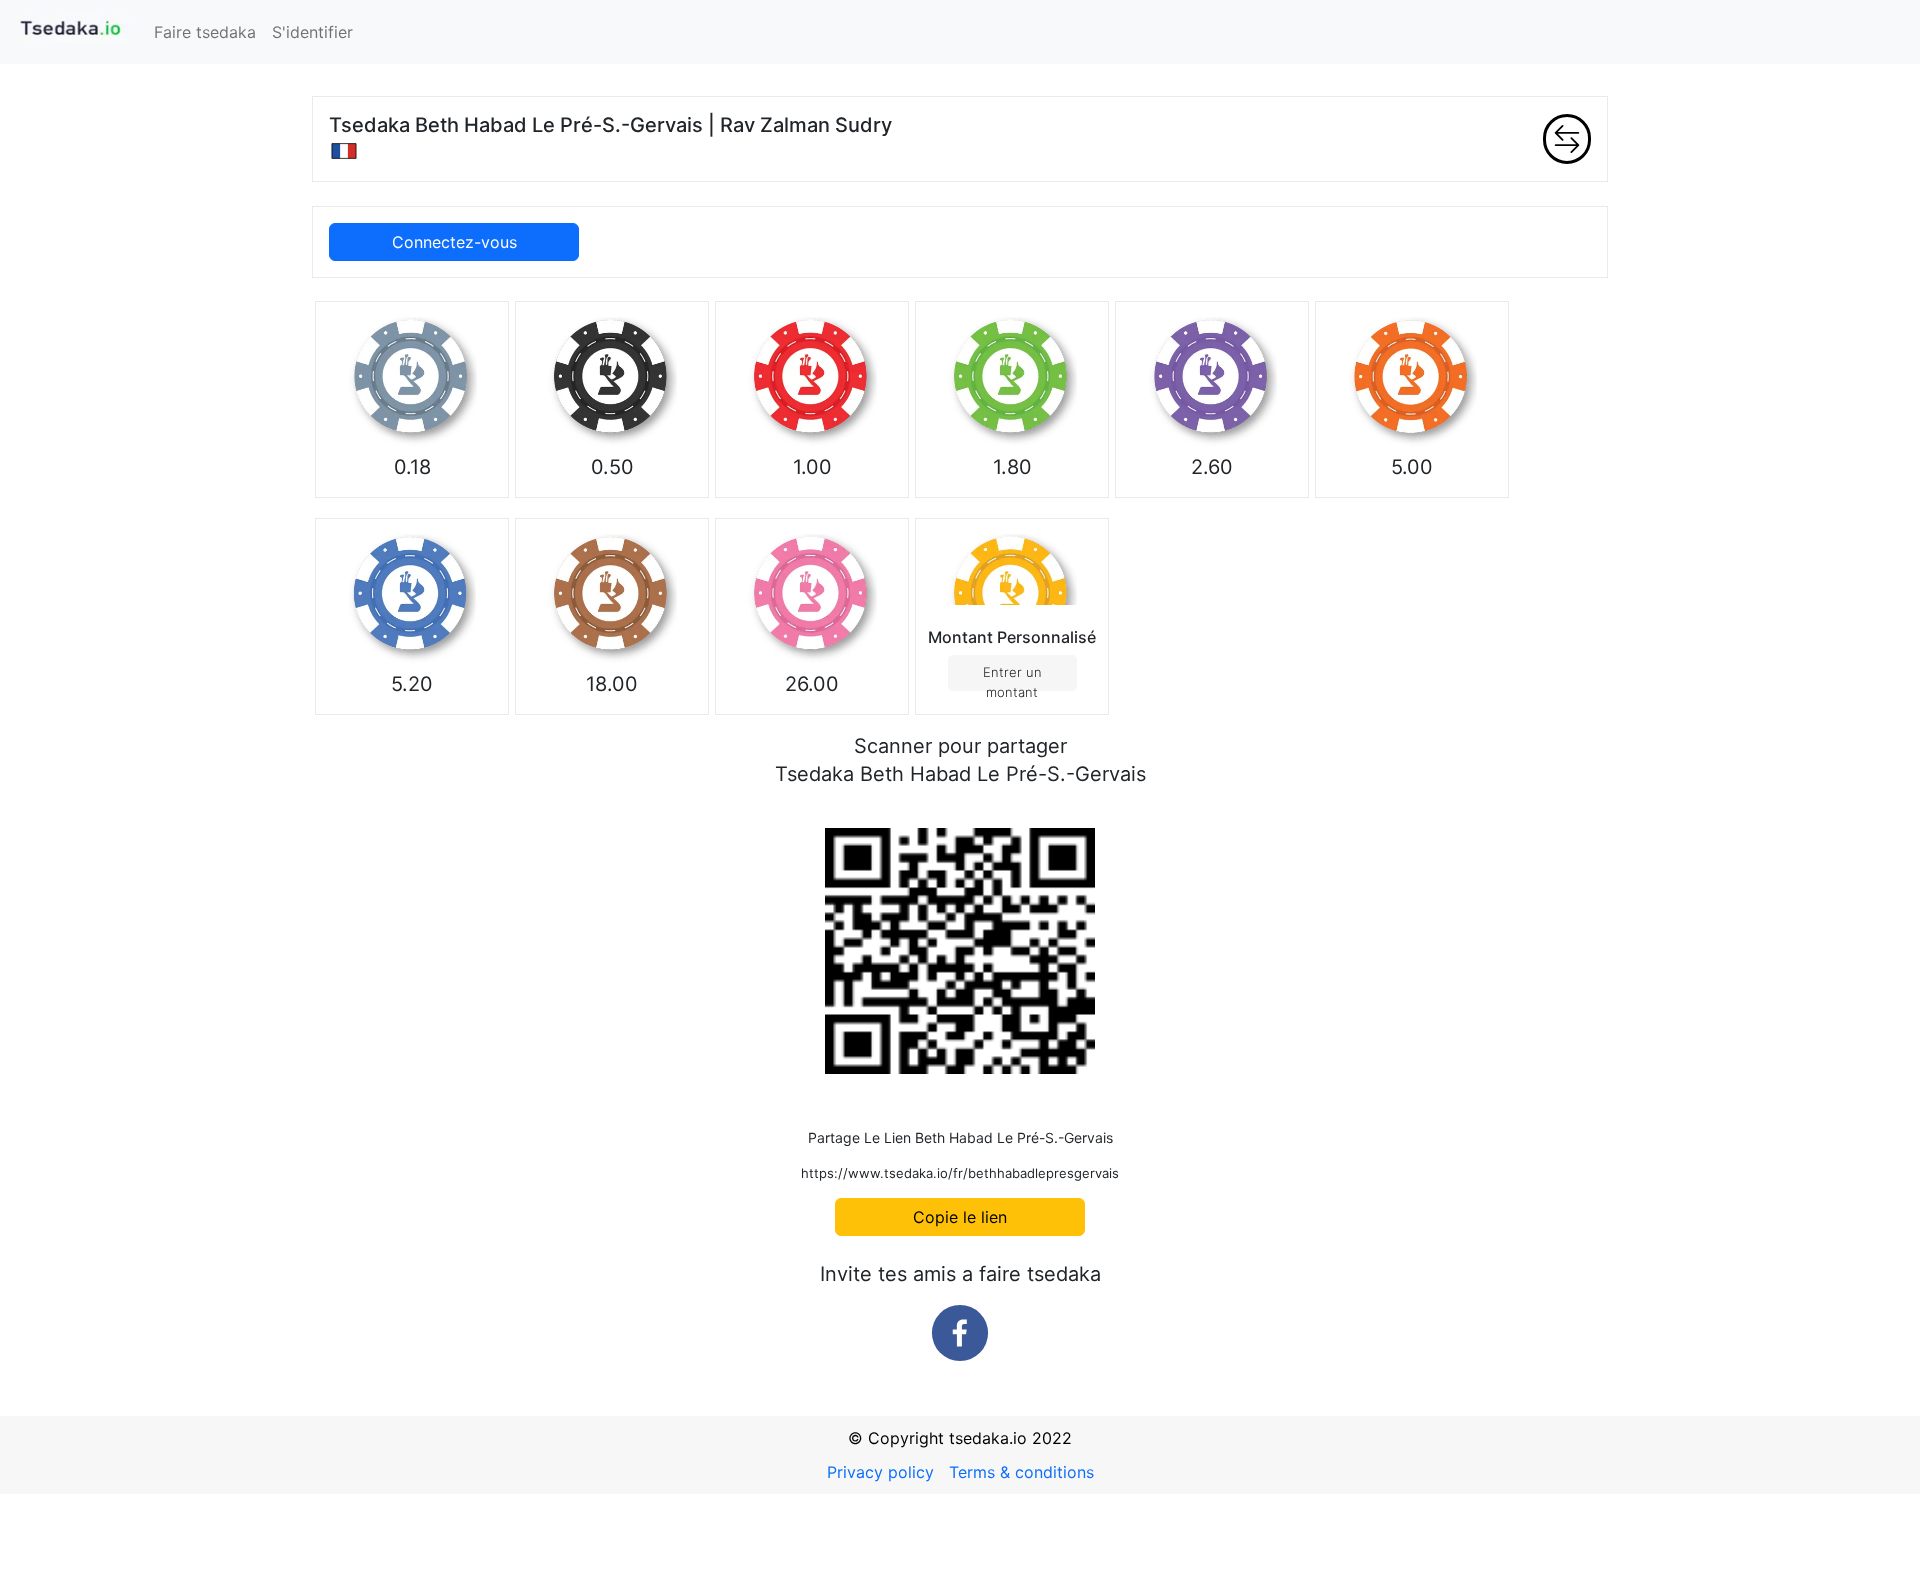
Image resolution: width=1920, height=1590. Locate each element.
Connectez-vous (454, 242)
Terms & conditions (1021, 1472)
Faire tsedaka (205, 32)
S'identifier (312, 32)
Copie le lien (960, 1217)
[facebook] (960, 1333)
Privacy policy (880, 1472)
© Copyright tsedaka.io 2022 (960, 1438)
